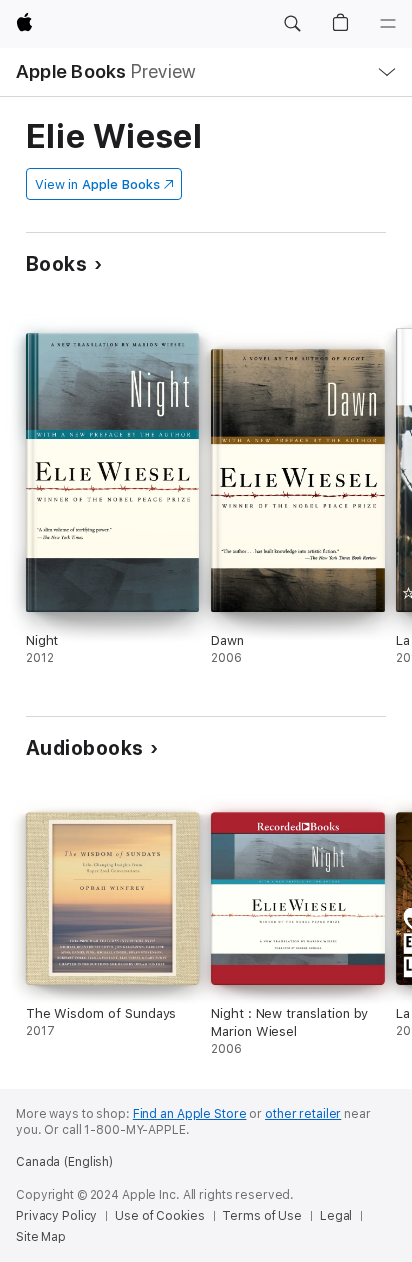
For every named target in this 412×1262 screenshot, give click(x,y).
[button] (292, 24)
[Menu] (388, 24)
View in (97, 184)
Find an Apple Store (190, 1114)
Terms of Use (262, 1216)
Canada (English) (64, 1162)
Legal (336, 1216)
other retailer (303, 1114)
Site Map (41, 1237)
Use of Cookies (159, 1216)
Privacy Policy (56, 1216)
